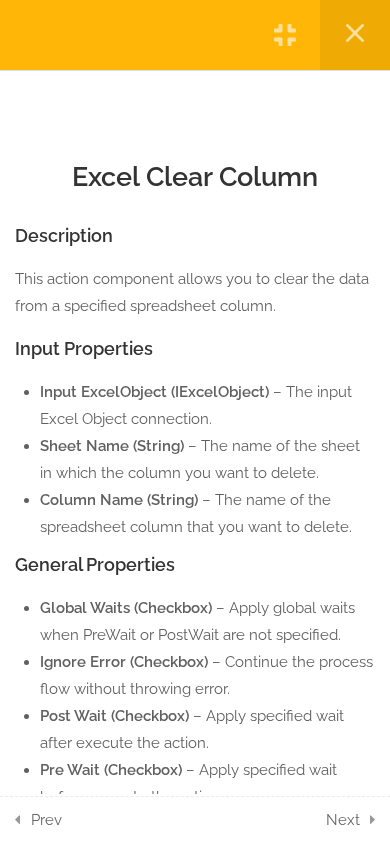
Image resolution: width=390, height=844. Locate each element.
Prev (46, 820)
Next (343, 820)
